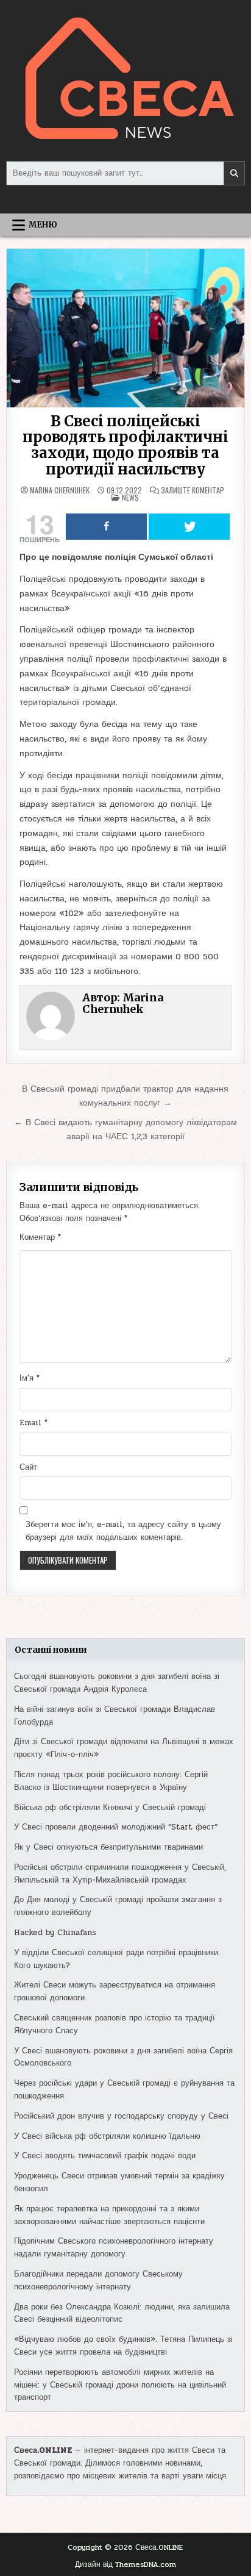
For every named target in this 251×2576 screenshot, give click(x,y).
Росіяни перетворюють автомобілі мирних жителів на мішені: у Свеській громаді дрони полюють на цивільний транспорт (120, 2385)
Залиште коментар (193, 490)
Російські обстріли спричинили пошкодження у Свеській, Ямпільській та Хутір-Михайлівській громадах (120, 1874)
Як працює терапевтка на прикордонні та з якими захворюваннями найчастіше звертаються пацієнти (109, 2215)
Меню (43, 225)
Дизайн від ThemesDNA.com (125, 2564)
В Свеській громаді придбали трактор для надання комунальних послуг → (125, 1096)
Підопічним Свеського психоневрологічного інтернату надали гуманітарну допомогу (114, 2248)
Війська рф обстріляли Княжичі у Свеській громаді (110, 1808)
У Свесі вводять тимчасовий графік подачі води (105, 2156)
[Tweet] (189, 527)
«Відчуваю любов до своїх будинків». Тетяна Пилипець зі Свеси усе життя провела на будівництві (123, 2346)
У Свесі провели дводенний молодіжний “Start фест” (116, 1827)
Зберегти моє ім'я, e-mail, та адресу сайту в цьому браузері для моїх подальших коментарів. (123, 1531)
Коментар (40, 1237)
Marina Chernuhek (60, 490)
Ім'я (30, 1378)
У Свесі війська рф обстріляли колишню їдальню (107, 2136)
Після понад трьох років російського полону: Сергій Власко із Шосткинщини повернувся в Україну (111, 1781)
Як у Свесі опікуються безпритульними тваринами (108, 1847)
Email (34, 1423)
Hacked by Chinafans (55, 1933)
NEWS (130, 497)
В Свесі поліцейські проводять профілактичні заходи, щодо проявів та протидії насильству (125, 445)
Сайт (28, 1467)
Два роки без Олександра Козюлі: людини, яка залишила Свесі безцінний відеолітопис (122, 2313)
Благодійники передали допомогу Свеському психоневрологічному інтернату (98, 2281)
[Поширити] (106, 527)
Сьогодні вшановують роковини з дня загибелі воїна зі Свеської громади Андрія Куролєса (117, 1683)
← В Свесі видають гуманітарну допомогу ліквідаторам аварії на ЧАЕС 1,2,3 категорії (125, 1129)
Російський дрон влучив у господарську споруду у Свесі (121, 2116)
